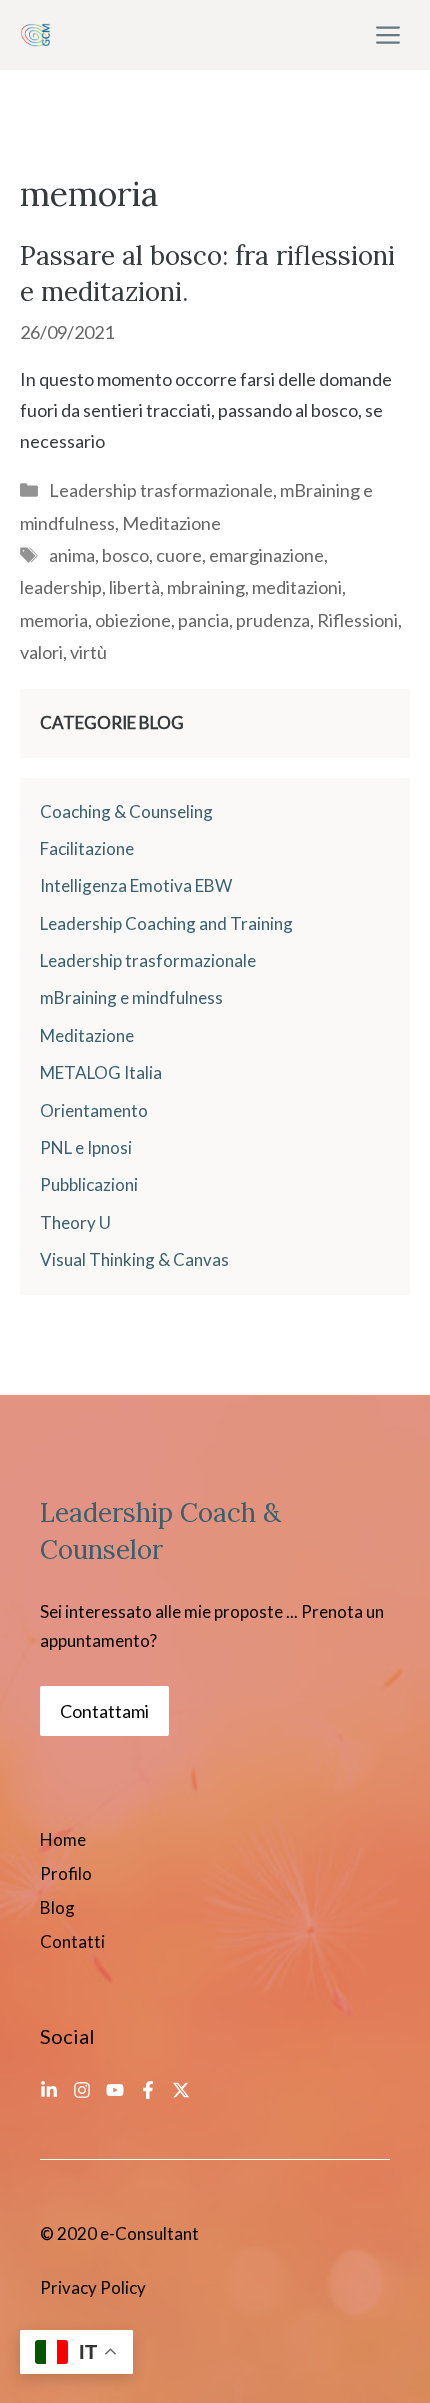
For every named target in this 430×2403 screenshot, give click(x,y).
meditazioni (297, 587)
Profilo (66, 1873)
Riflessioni (357, 620)
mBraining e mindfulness (131, 997)
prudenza (273, 620)
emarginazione (266, 555)
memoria (54, 620)
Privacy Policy (93, 2287)
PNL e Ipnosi (86, 1147)
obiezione (133, 620)
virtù (88, 652)
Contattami (104, 1711)
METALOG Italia (101, 1072)
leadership (61, 587)
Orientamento (94, 1110)
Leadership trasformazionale (161, 490)
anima (72, 555)
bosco (125, 555)
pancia (203, 620)
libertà (134, 587)
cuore (179, 555)
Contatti (72, 1941)
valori (41, 652)
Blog (57, 1907)
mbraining (206, 587)
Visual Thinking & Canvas (134, 1259)
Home (63, 1839)
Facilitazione (87, 848)
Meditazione (171, 523)
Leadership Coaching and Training (166, 923)
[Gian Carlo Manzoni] (35, 35)
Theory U (75, 1222)
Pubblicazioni (89, 1184)
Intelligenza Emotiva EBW (136, 885)
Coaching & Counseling (126, 811)
